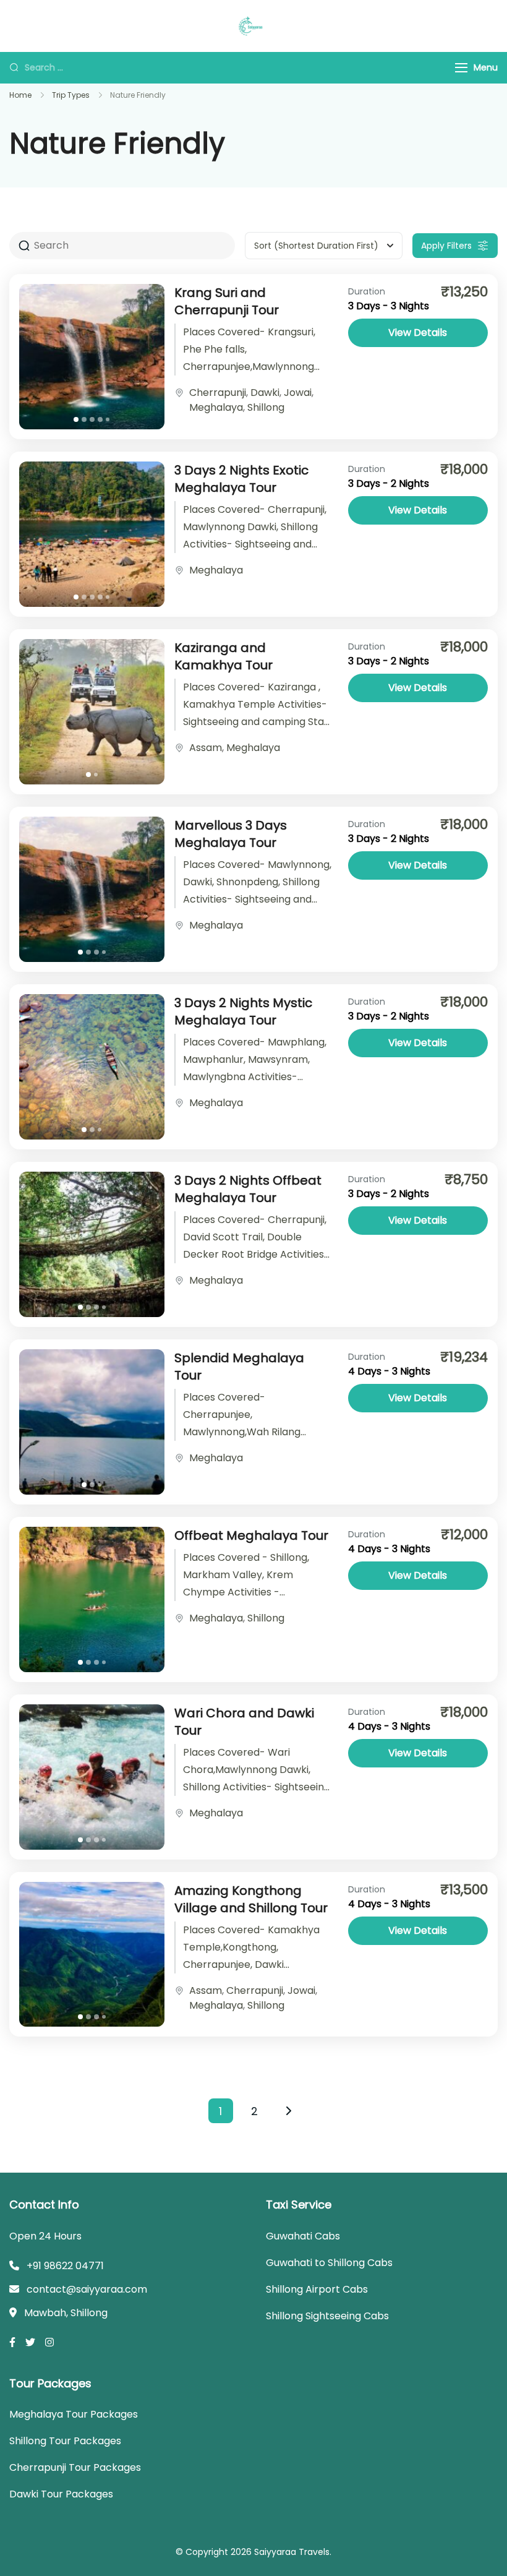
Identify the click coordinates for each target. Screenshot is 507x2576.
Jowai (298, 393)
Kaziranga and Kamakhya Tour (224, 656)
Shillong (266, 407)
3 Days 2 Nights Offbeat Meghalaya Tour (248, 1189)
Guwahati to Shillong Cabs (329, 2263)
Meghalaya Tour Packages (74, 2414)
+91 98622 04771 (65, 2266)
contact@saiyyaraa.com (87, 2289)
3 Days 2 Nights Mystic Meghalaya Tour (243, 1011)
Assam (206, 748)
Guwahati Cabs (303, 2236)
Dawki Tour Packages (61, 2494)
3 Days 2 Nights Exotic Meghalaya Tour (241, 479)
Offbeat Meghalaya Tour (251, 1535)
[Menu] (461, 68)
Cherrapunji (218, 393)
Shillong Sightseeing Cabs (327, 2316)
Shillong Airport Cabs (317, 2289)
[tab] (76, 419)
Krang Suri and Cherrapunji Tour (227, 301)
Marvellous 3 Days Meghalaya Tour (231, 834)
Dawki (265, 393)
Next (289, 2111)
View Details (418, 333)
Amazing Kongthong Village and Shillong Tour (251, 1899)
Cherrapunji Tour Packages (75, 2467)
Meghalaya (216, 407)
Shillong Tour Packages (65, 2441)
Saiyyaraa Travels (292, 2552)
